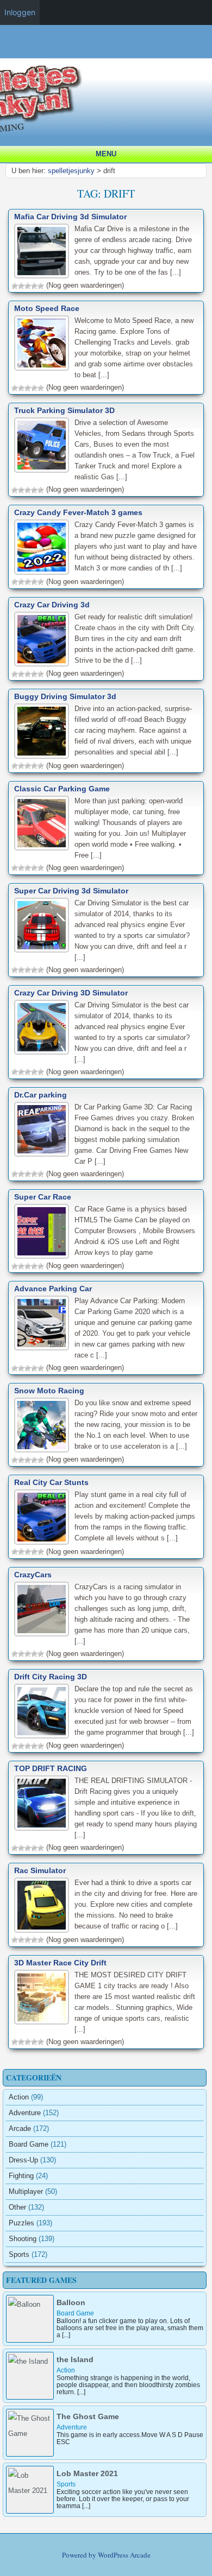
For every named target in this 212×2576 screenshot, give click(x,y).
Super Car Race (43, 1197)
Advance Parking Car (53, 1289)
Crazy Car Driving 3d (52, 605)
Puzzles (21, 2223)
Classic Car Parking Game (62, 789)
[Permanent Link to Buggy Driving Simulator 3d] (42, 731)
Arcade (20, 2128)
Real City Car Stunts (51, 1482)
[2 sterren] (21, 286)
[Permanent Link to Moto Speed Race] (42, 343)
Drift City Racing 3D (51, 1677)
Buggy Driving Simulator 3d (65, 696)
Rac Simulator (40, 1870)
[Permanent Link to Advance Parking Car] (42, 1323)
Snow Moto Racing (49, 1391)
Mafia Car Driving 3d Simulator (70, 217)
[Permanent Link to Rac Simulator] (42, 1905)
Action (19, 2097)
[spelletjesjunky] (109, 52)
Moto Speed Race (47, 308)
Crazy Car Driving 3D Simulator (71, 993)
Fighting (21, 2176)
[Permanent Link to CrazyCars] (42, 1609)
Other (17, 2207)
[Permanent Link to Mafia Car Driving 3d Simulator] (42, 251)
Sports (19, 2254)
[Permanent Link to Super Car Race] (42, 1231)
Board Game (29, 2144)
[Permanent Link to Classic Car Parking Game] (42, 823)
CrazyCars (33, 1575)
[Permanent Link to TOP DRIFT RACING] (42, 1803)
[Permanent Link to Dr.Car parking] (42, 1129)
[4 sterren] (34, 286)
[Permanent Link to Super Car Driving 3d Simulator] (42, 925)
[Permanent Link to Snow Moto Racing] (42, 1425)
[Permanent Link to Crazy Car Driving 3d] (42, 639)
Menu (106, 154)
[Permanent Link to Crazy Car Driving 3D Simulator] (42, 1027)
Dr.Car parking (40, 1095)
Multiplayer (26, 2191)
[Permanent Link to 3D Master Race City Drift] (42, 1997)
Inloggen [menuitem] (20, 12)
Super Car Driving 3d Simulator (71, 891)
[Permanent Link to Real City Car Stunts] (42, 1517)
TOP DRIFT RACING (51, 1768)
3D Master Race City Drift (60, 1963)
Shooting (23, 2239)
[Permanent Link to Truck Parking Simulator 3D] (42, 445)
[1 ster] (15, 286)
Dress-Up (23, 2160)
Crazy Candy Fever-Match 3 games (78, 512)
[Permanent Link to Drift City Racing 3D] (42, 1711)
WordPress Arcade (124, 2555)
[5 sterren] (41, 286)
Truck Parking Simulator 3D (64, 410)
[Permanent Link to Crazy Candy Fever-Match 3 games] (42, 547)
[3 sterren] (28, 286)
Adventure (25, 2113)
